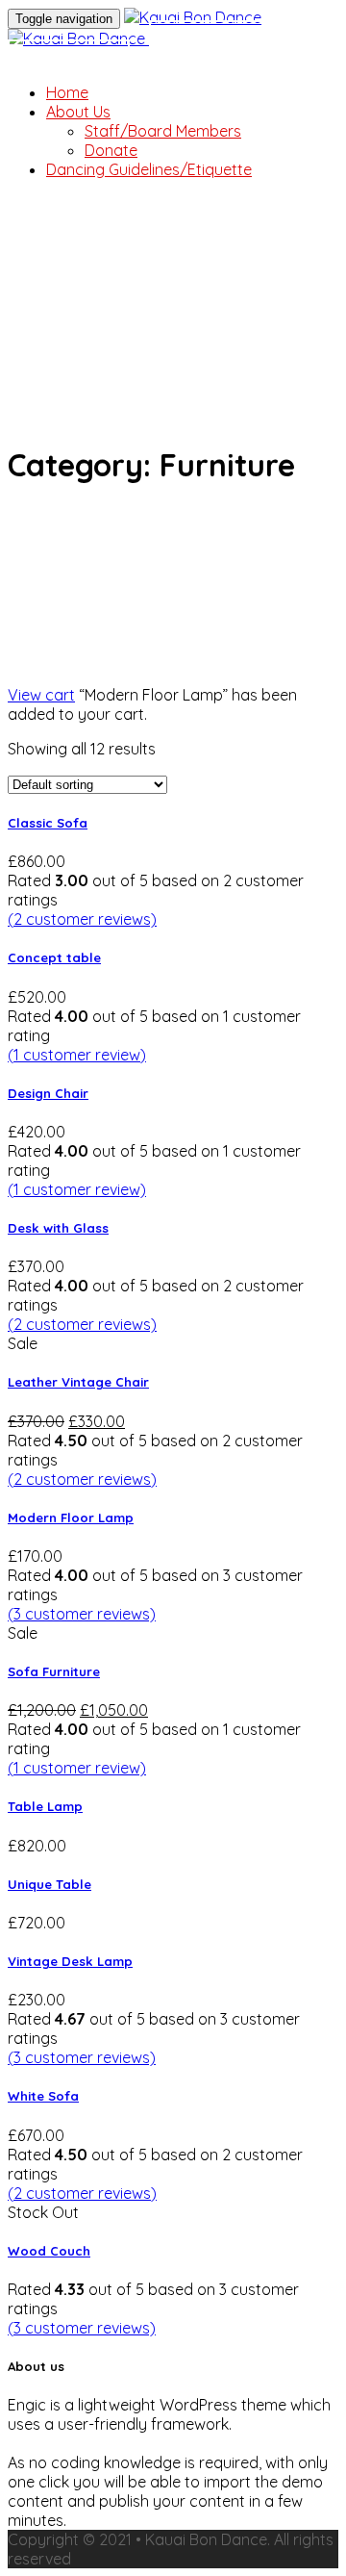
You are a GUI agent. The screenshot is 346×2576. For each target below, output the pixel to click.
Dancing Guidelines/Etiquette (149, 169)
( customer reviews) (82, 919)
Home (67, 92)
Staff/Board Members (163, 131)
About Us (78, 112)
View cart (41, 695)
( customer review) (77, 1055)
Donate (210, 39)
